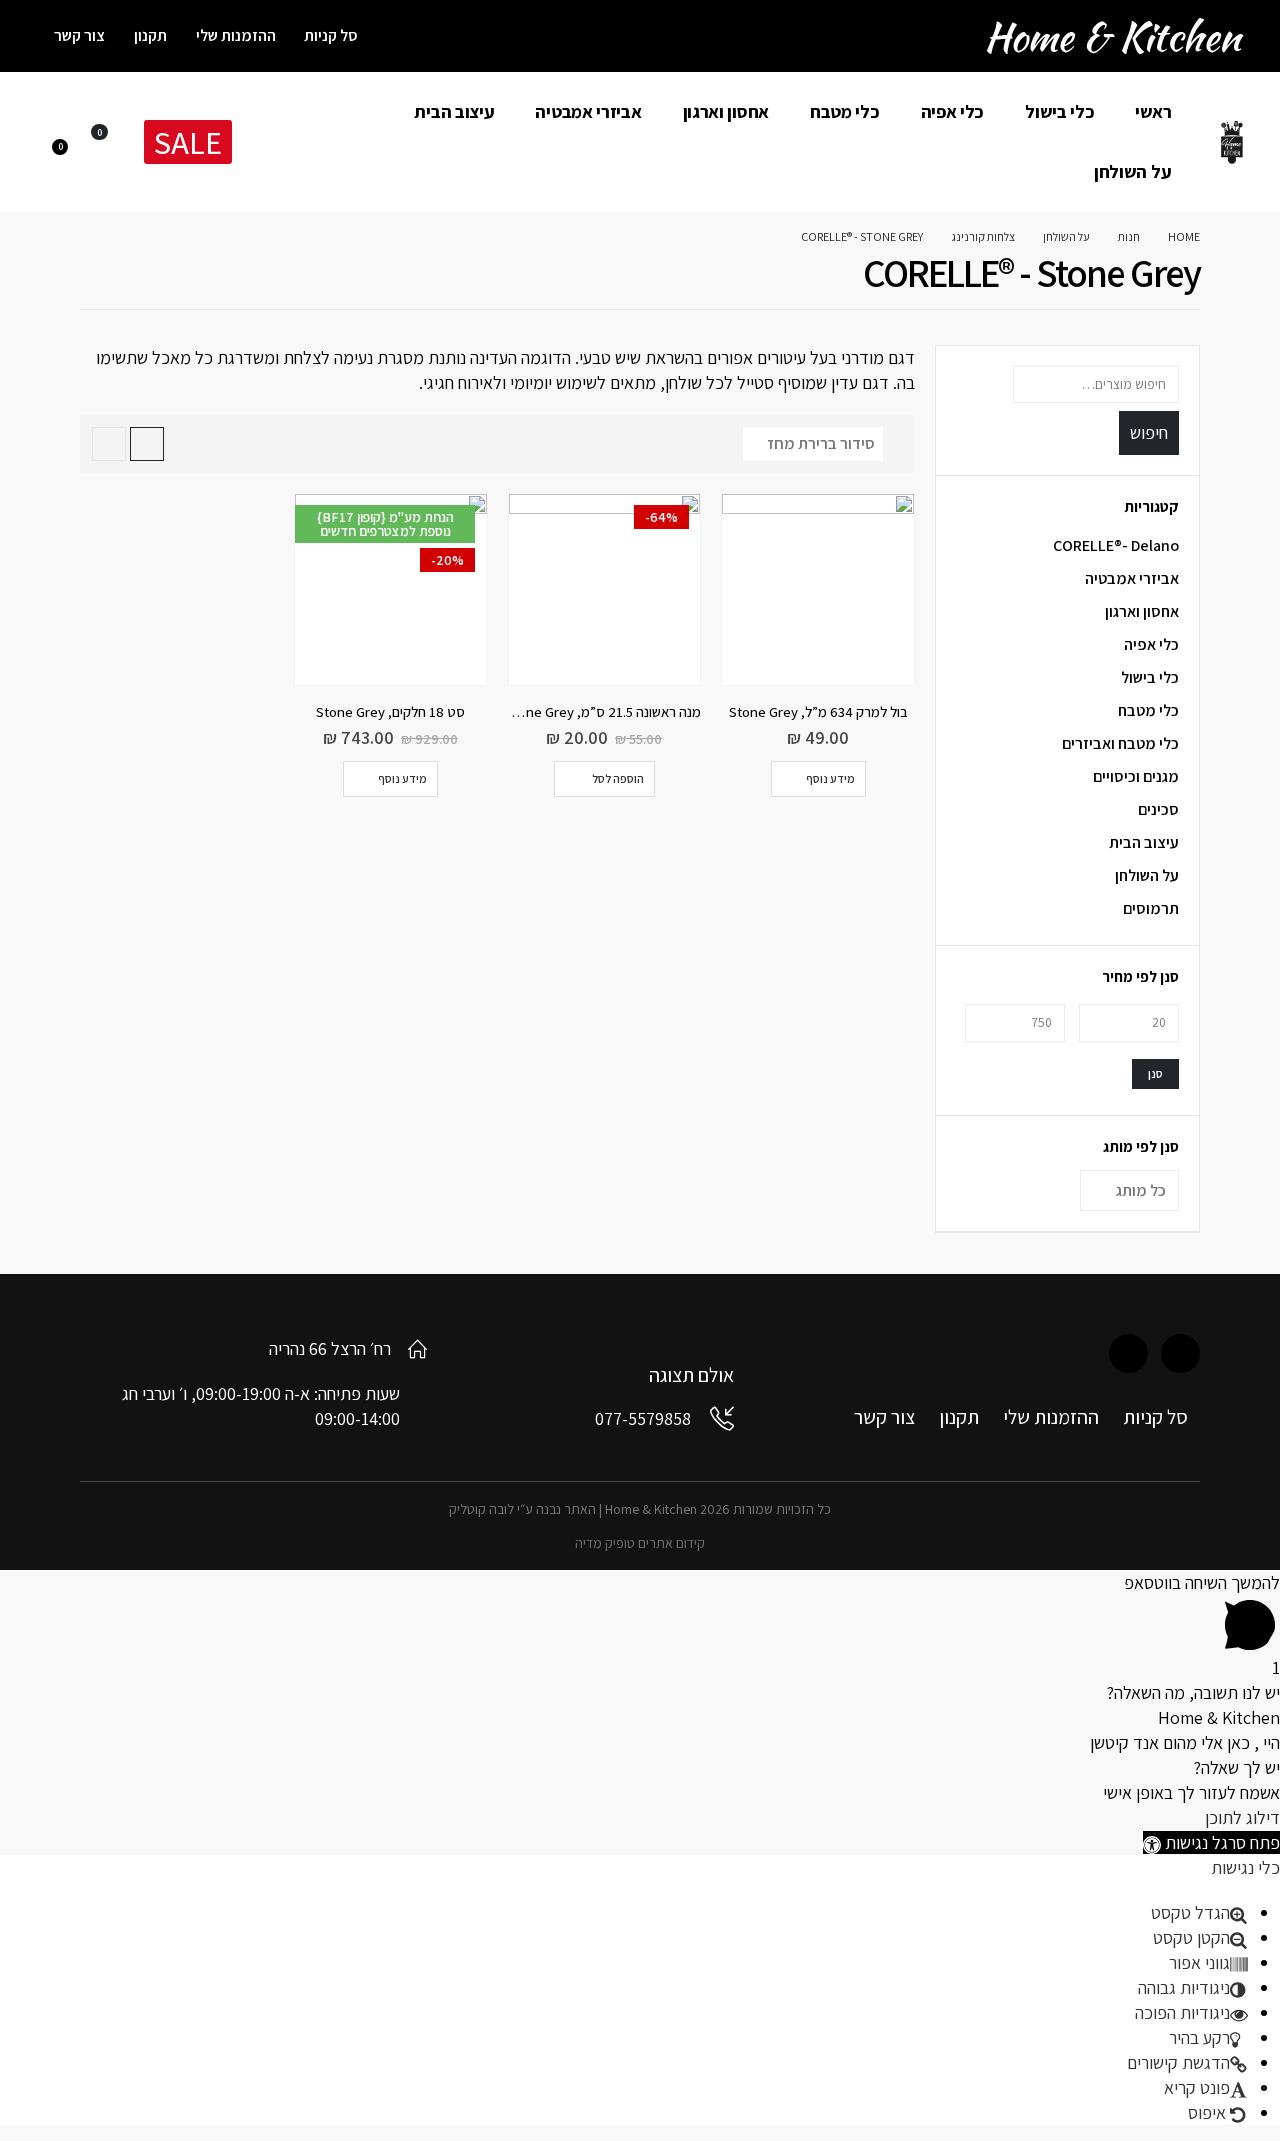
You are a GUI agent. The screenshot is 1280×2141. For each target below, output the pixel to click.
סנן (1155, 1073)
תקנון (150, 35)
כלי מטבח (845, 111)
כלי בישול (1059, 111)
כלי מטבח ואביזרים (1120, 743)
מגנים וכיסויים (1136, 776)
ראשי (1153, 111)
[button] (1211, 1842)
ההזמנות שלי (236, 35)
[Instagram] (1128, 1353)
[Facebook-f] (1180, 1353)
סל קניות (331, 35)
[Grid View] (147, 444)
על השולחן (1132, 171)
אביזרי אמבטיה (588, 111)
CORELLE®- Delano (1116, 545)
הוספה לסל (618, 778)
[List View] (109, 444)
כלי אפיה (953, 111)
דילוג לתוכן (1242, 1817)
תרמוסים (1151, 908)
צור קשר (79, 35)
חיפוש (1149, 432)
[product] (818, 590)
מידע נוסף (830, 778)
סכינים (1158, 809)
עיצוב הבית (454, 111)
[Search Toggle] (268, 143)
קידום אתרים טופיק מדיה (640, 1543)
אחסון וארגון (726, 111)
